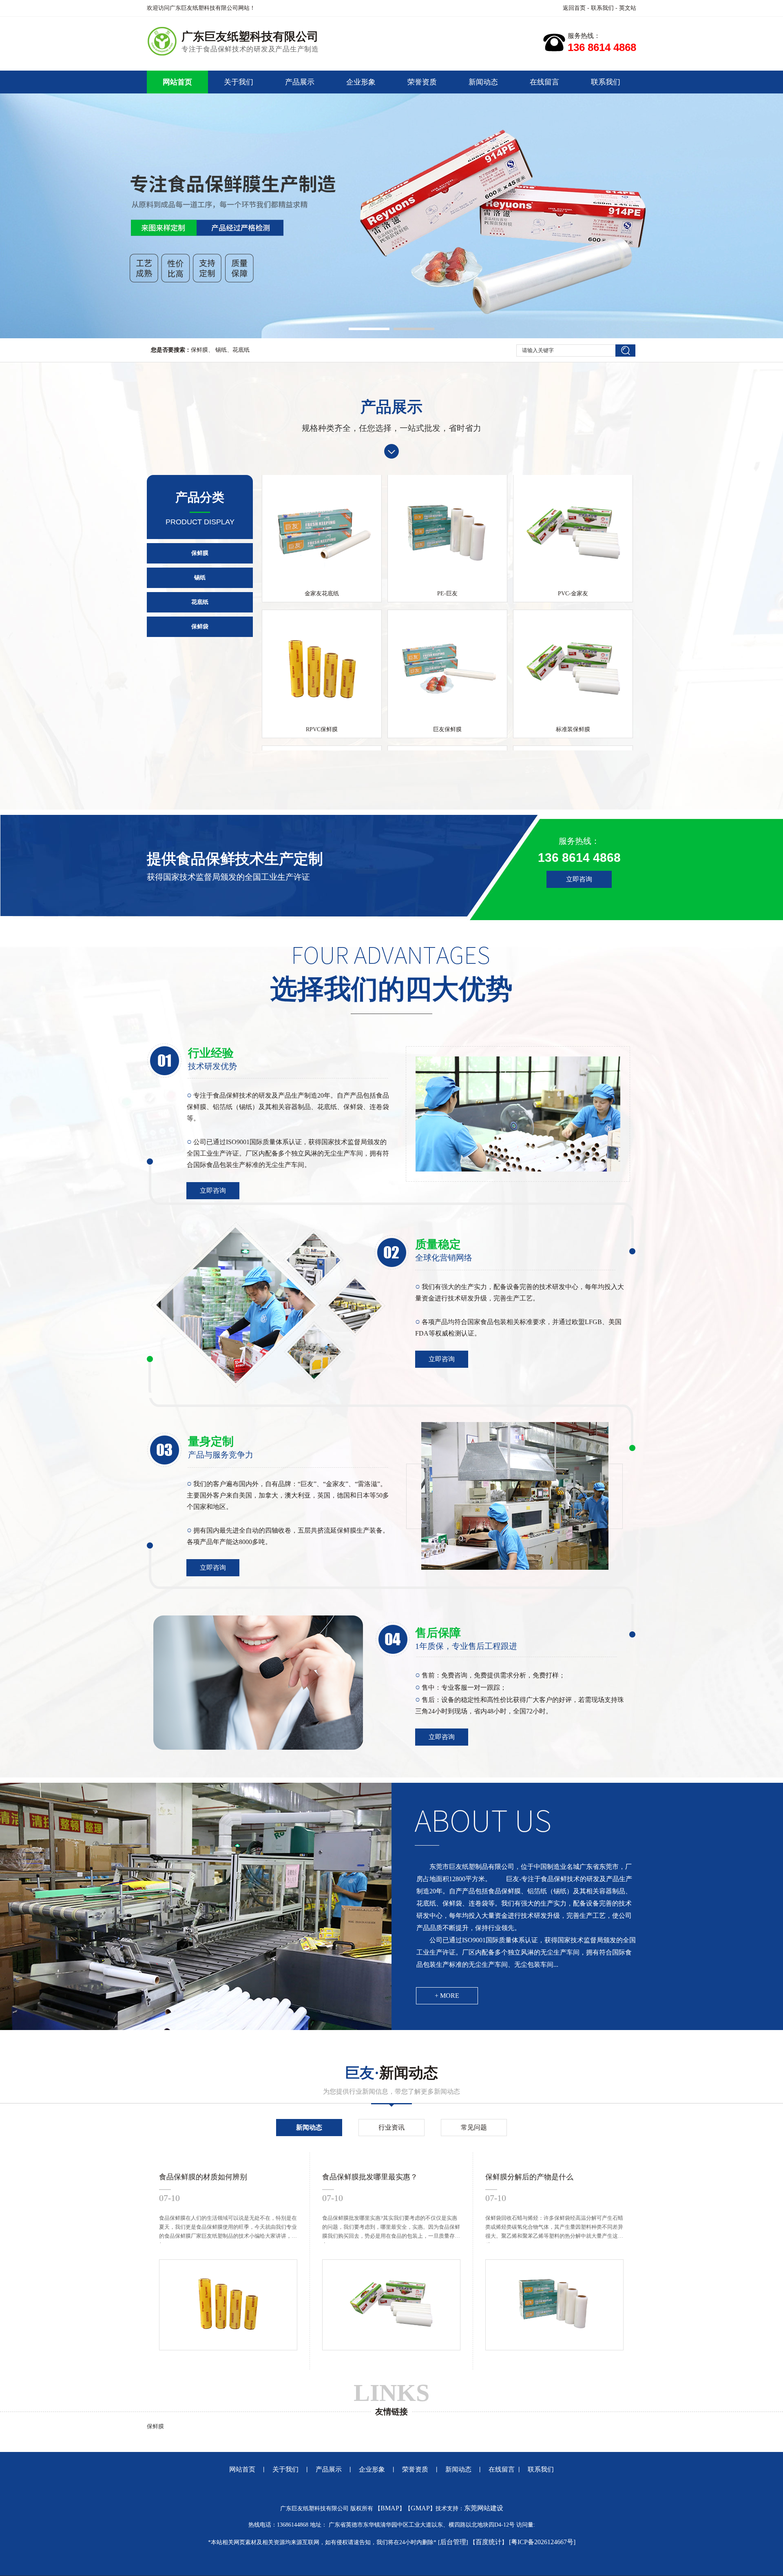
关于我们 (239, 82)
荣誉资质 (422, 82)
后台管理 (453, 2542)
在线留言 (544, 82)
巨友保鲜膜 (447, 608)
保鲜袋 (200, 627)
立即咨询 (579, 879)
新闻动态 (483, 82)
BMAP (390, 2508)
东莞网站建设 (484, 2508)
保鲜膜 (199, 350)
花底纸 (241, 350)
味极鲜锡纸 (322, 744)
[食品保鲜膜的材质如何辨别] (228, 2349)
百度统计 (489, 2542)
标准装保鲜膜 (573, 608)
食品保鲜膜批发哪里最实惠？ (370, 2177)
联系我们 (602, 8)
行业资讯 (391, 2127)
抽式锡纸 (573, 744)
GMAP (420, 2508)
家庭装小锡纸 (447, 744)
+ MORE (447, 1996)
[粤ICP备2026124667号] (542, 2542)
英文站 (628, 8)
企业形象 (361, 82)
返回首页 (574, 8)
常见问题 (474, 2127)
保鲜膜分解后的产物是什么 (529, 2177)
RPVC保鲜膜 (322, 608)
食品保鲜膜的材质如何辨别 (203, 2177)
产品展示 (300, 82)
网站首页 (177, 82)
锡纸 (220, 350)
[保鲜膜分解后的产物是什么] (554, 2349)
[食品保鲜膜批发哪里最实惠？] (391, 2349)
